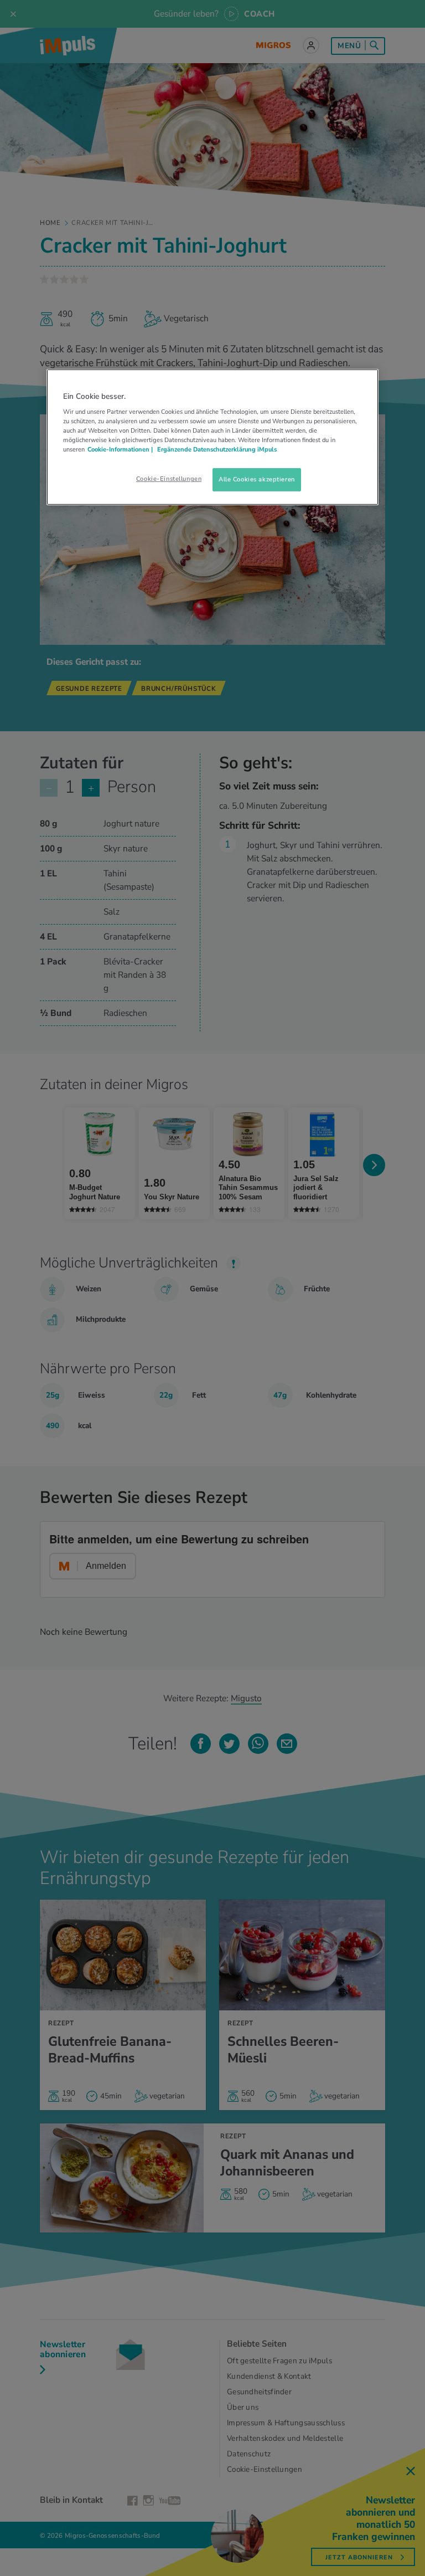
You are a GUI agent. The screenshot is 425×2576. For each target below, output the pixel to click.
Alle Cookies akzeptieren (257, 479)
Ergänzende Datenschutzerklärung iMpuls (216, 449)
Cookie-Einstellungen (169, 479)
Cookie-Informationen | (120, 449)
